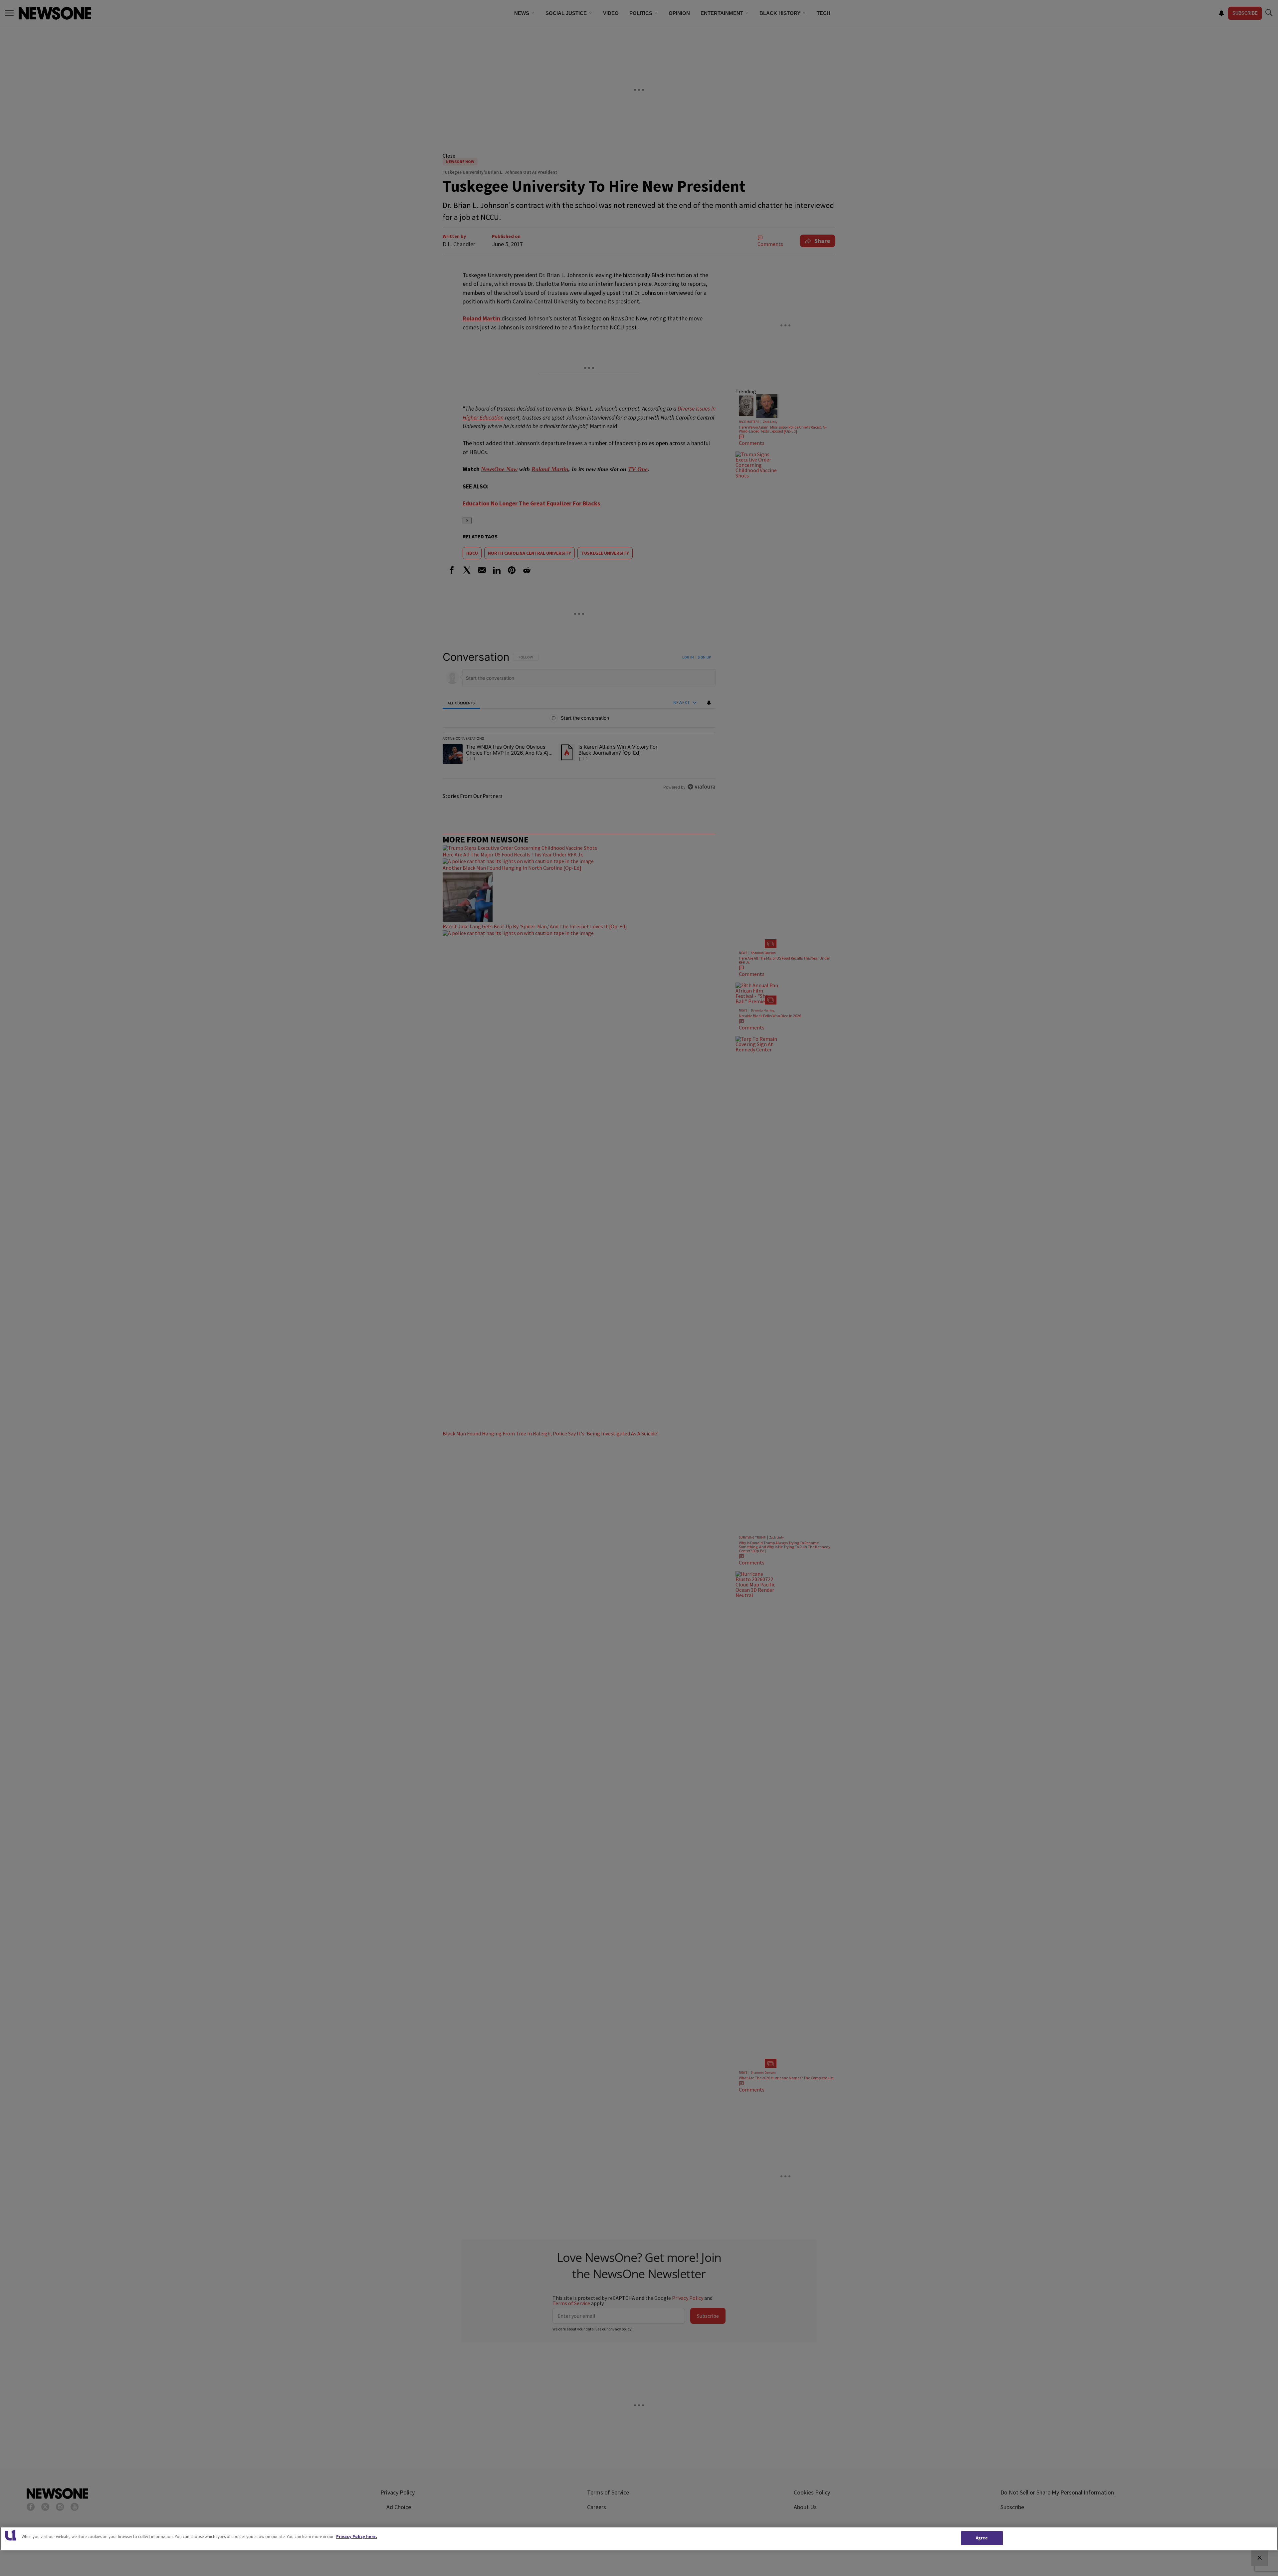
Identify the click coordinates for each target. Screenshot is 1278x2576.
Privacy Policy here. (357, 2537)
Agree (982, 2538)
